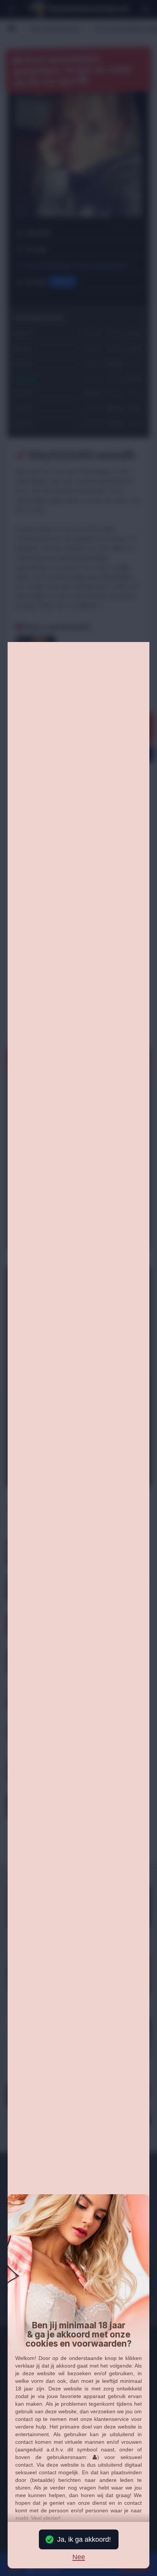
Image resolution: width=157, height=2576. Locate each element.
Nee (79, 2557)
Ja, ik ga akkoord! (84, 2539)
